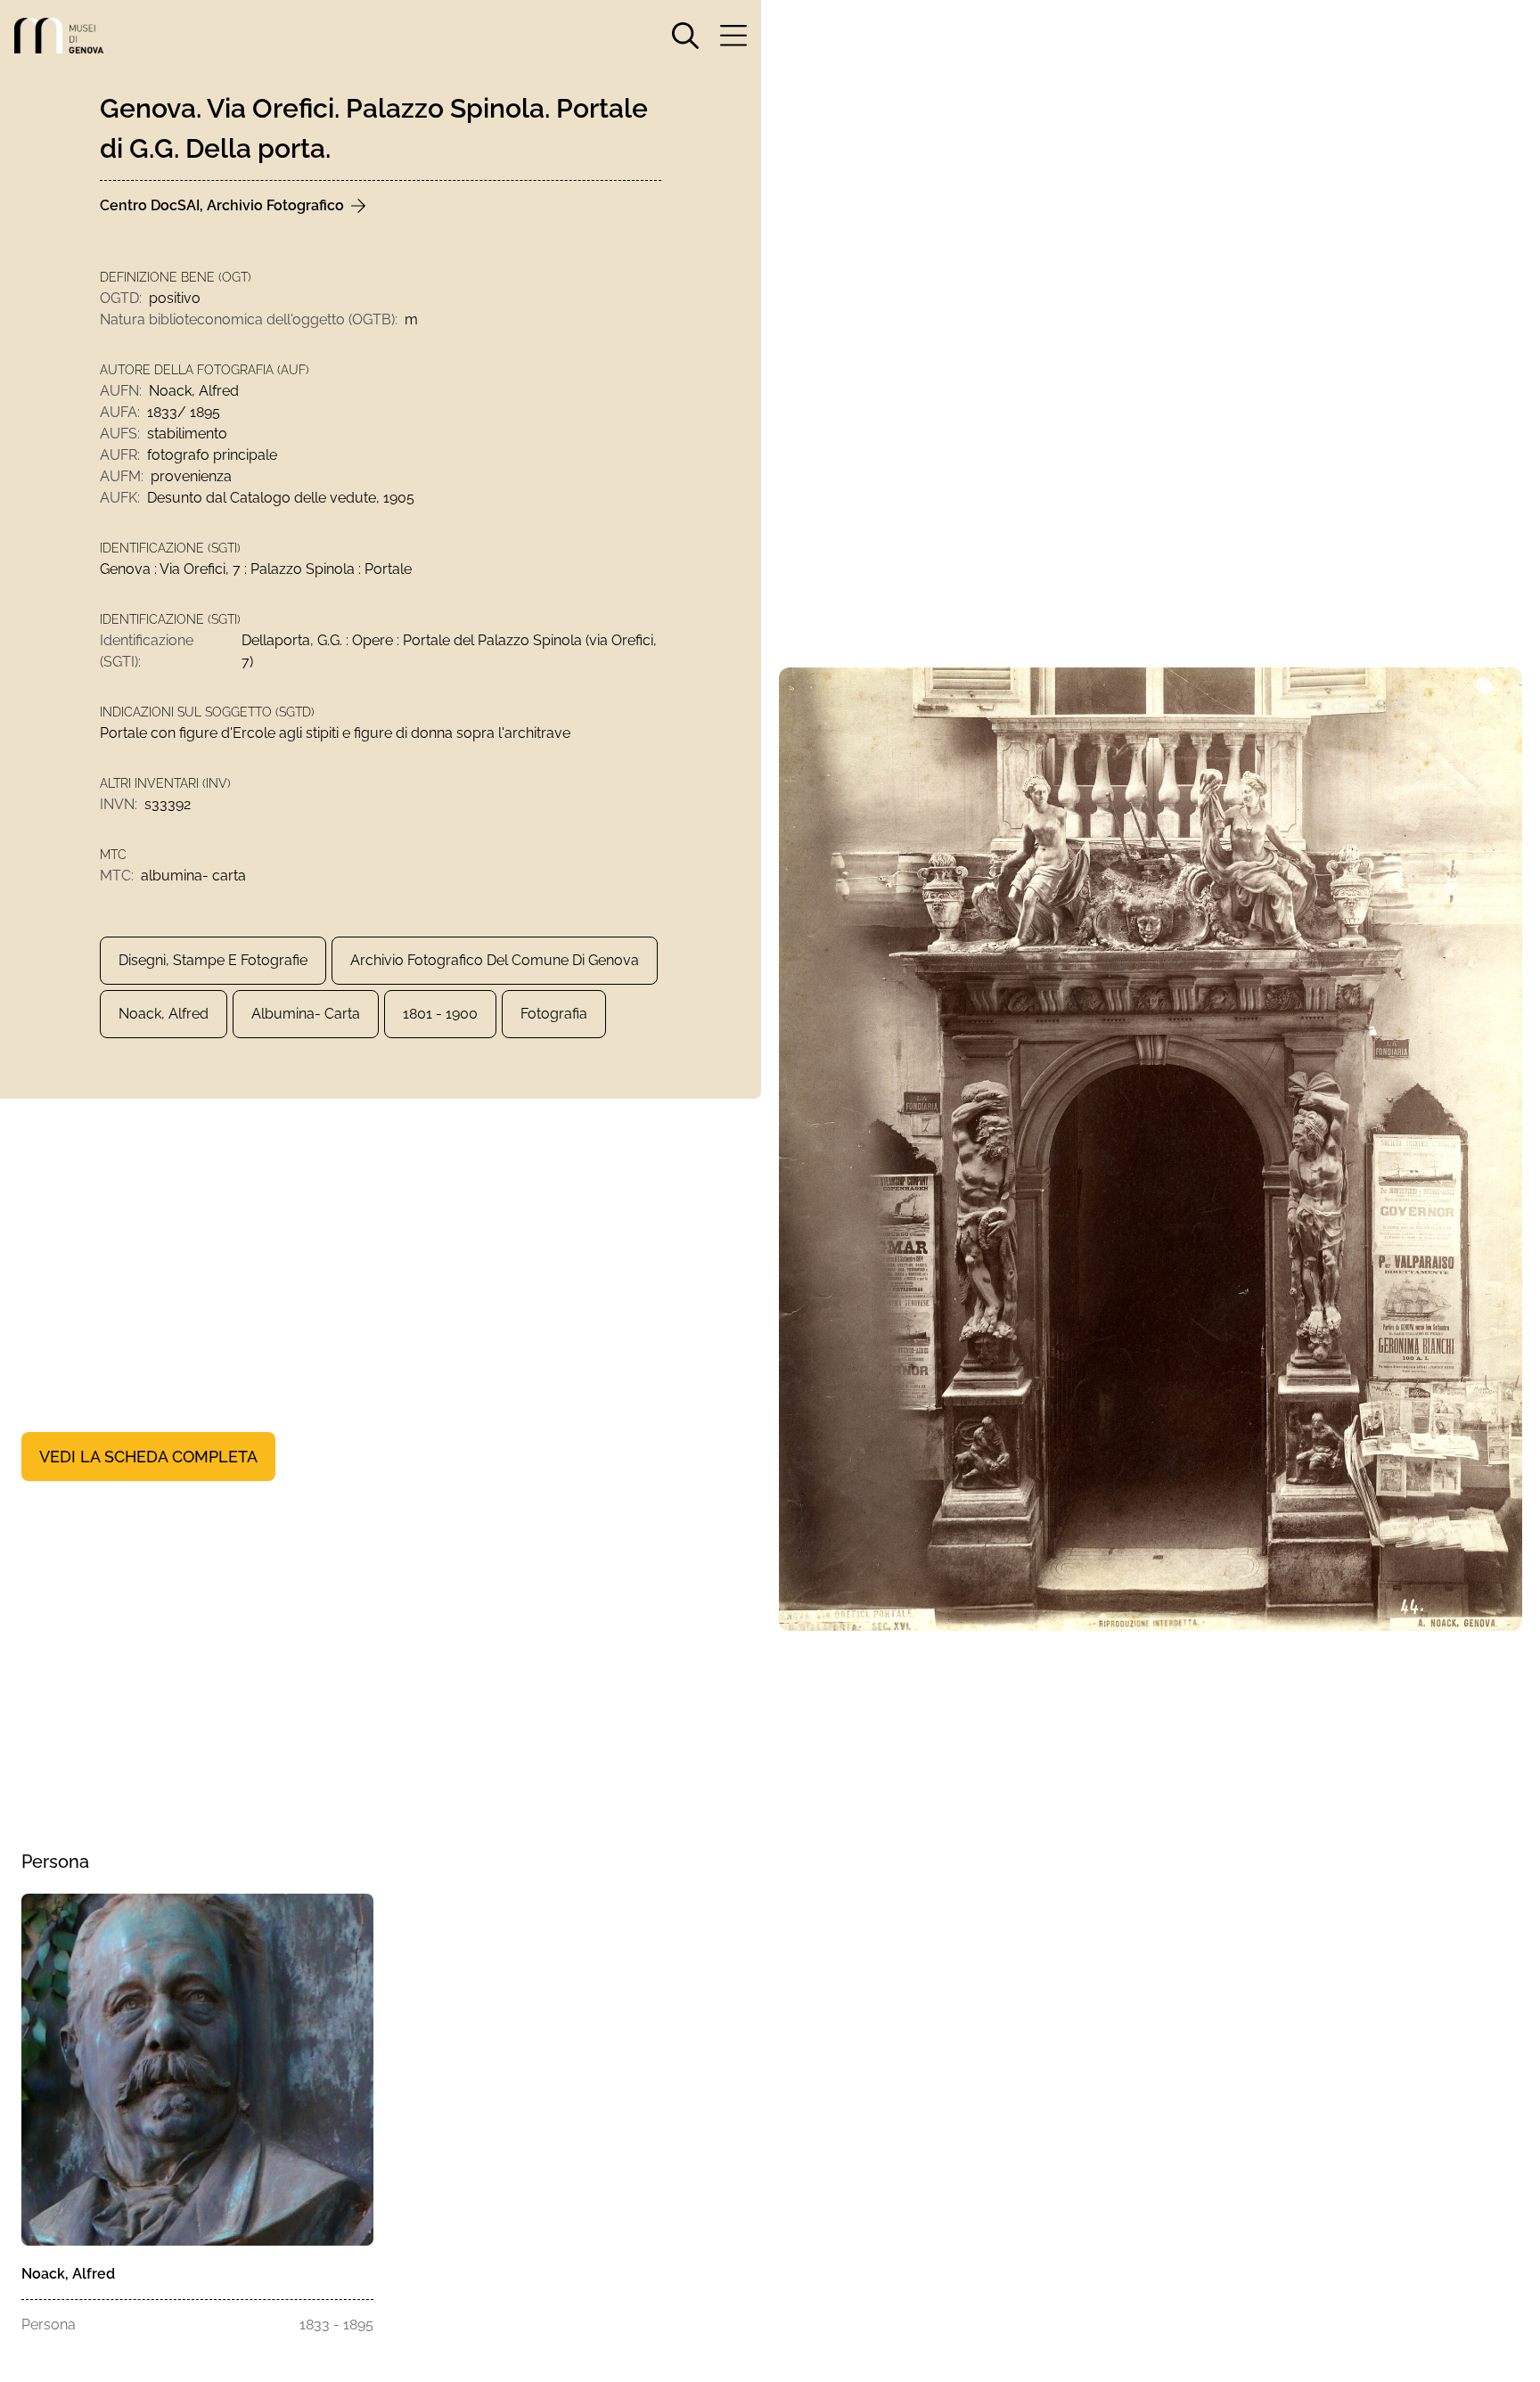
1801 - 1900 (440, 1014)
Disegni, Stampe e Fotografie (213, 960)
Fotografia (554, 1014)
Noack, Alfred (164, 1014)
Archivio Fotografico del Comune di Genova (495, 960)
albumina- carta (306, 1014)
